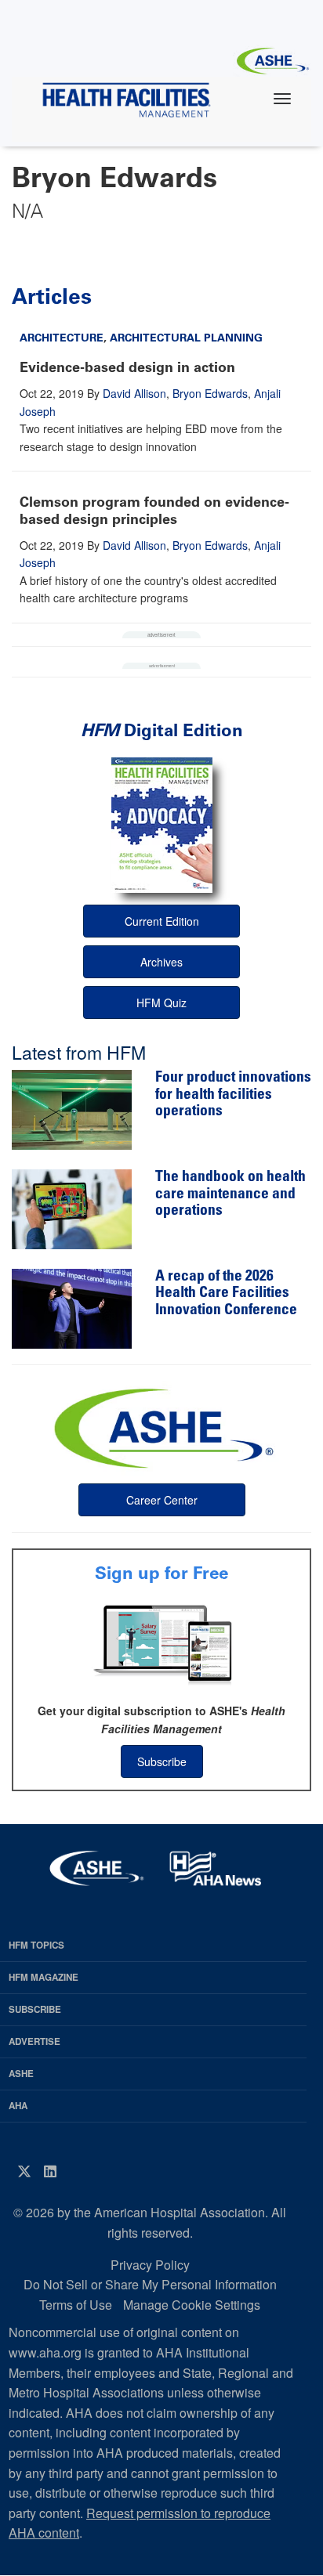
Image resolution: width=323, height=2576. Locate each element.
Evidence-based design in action (127, 367)
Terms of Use (76, 2305)
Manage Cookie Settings (192, 2305)
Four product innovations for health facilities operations (233, 1095)
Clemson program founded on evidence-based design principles (154, 511)
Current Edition (162, 921)
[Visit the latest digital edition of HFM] (161, 825)
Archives (161, 962)
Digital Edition (162, 730)
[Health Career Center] (161, 1426)
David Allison (134, 393)
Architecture (62, 338)
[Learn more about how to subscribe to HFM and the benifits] (161, 1643)
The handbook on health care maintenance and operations (230, 1194)
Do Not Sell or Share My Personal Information (150, 2284)
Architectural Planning (186, 338)
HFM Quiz (161, 1003)
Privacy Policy (150, 2265)
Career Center (162, 1500)
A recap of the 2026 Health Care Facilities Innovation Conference (226, 1294)
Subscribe (162, 1761)
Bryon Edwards (210, 393)
